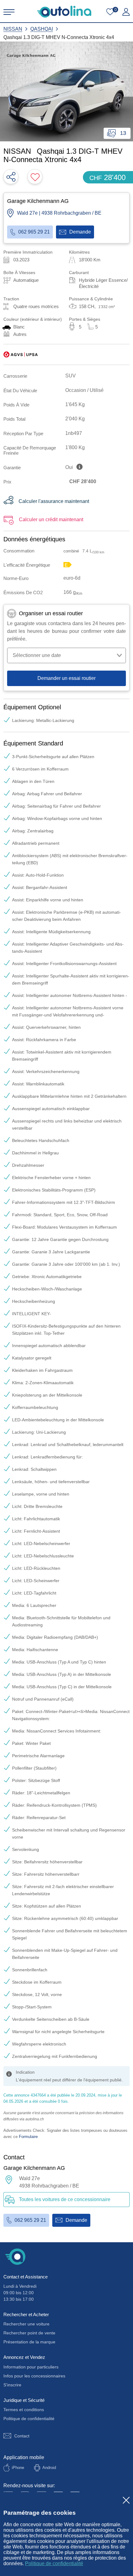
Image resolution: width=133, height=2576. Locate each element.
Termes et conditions (24, 2410)
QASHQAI (42, 29)
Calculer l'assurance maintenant (54, 501)
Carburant (79, 273)
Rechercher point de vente (29, 2333)
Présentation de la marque (29, 2342)
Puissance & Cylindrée (91, 299)
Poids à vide (16, 405)
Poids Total (14, 419)
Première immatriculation (28, 252)
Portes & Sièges (85, 319)
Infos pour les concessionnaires (34, 2376)
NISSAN (13, 29)
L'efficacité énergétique (27, 565)
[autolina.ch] (64, 12)
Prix (7, 482)
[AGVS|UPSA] (21, 354)
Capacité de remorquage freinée (30, 450)
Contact (22, 2436)
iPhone (18, 2468)
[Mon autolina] (126, 12)
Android (49, 2468)
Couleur (33, 319)
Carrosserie (15, 376)
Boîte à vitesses (19, 273)
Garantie (12, 468)
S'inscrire (12, 2385)
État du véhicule (20, 391)
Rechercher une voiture (26, 2324)
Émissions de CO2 (23, 592)
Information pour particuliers (31, 2367)
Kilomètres (79, 252)
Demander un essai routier (66, 678)
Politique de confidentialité (54, 2563)
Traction (11, 299)
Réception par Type (23, 434)
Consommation (19, 551)
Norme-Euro (16, 578)
